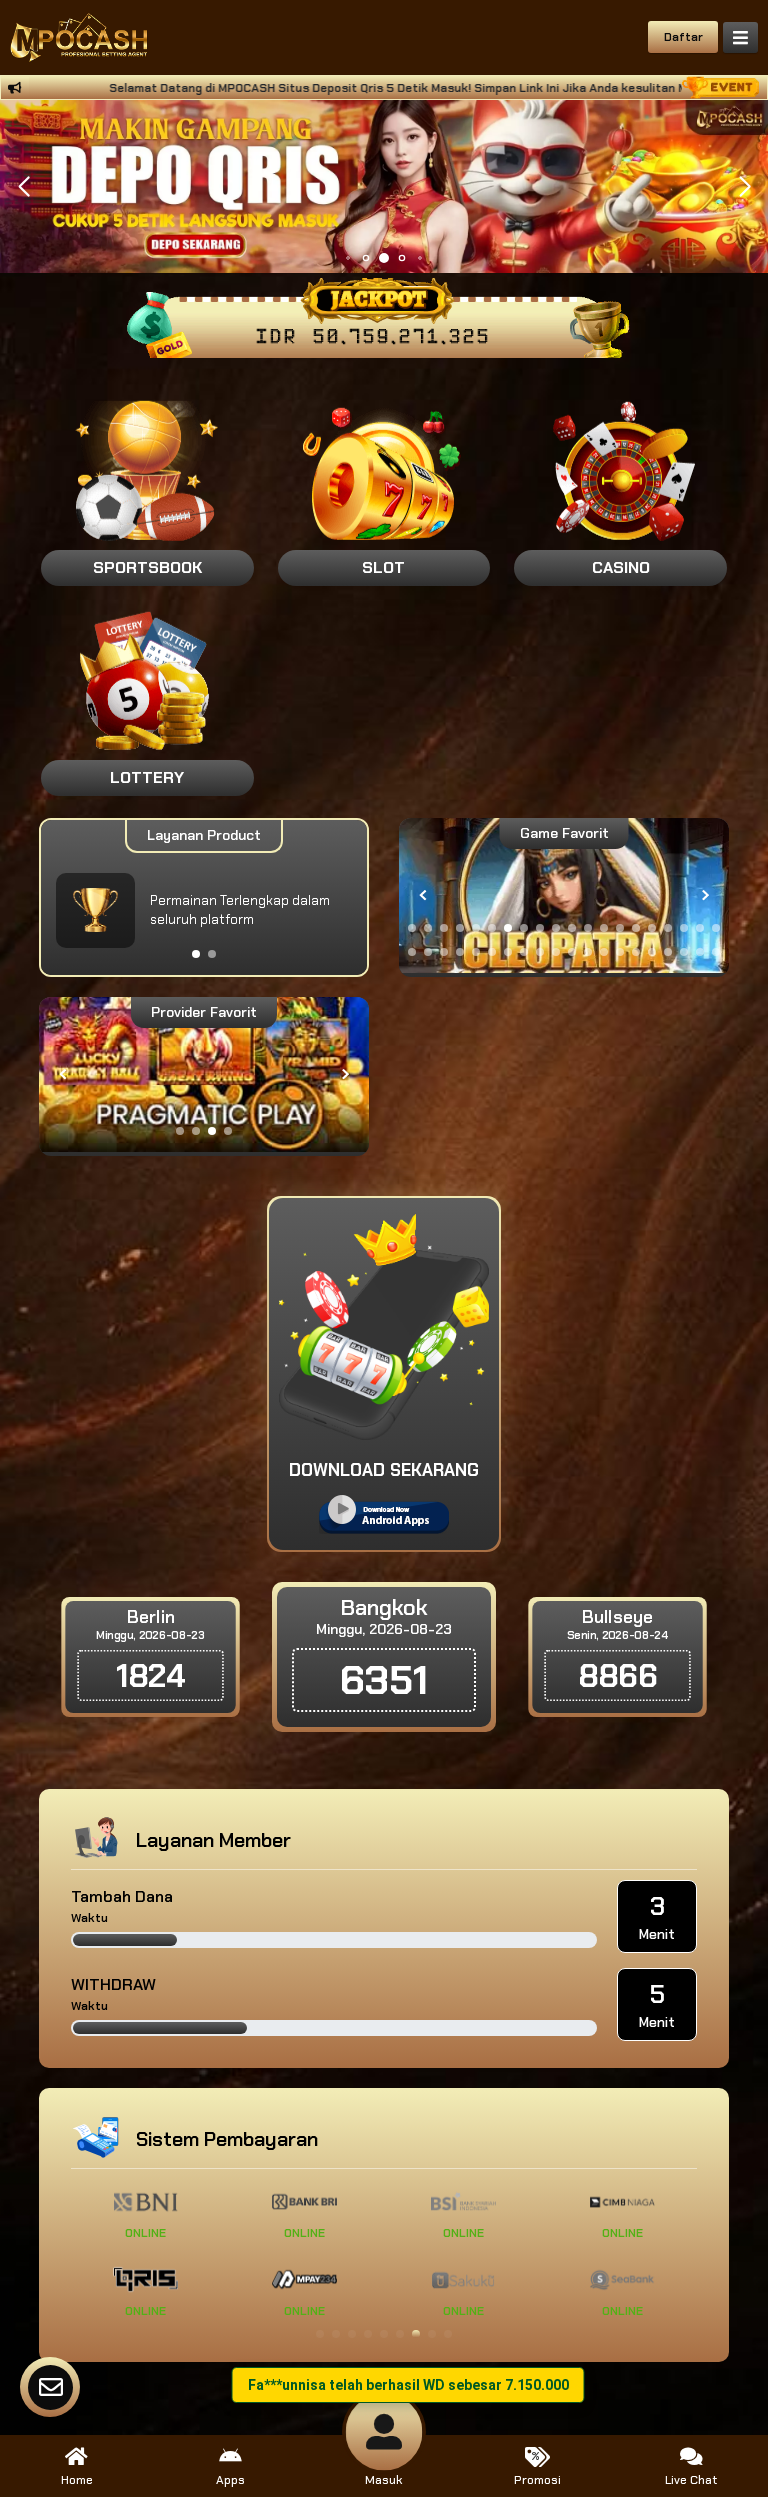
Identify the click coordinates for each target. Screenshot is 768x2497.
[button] (744, 187)
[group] (564, 895)
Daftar (683, 37)
